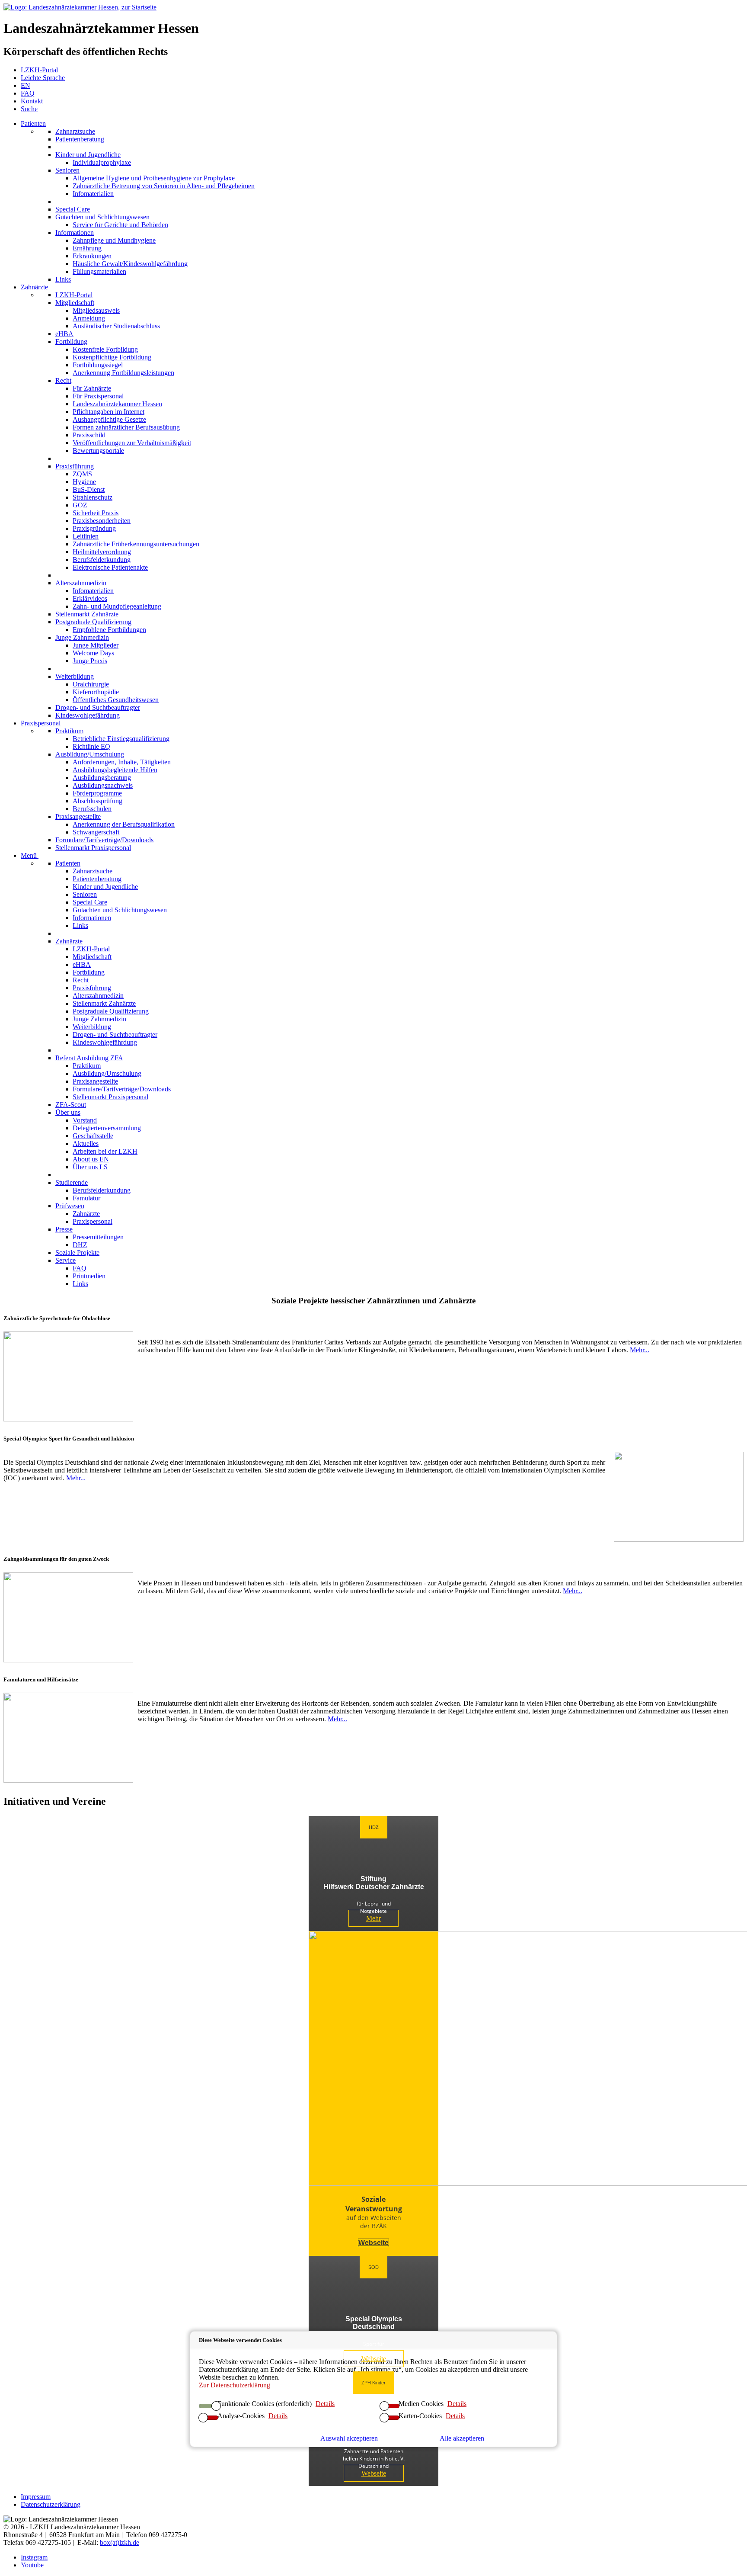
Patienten (33, 124)
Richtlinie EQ (91, 746)
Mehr (373, 1918)
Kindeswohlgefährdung (88, 715)
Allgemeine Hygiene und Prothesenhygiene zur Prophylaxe (154, 178)
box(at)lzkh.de (120, 2542)
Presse (64, 1229)
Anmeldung (89, 318)
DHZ (80, 1245)
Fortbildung (71, 342)
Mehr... (640, 1350)
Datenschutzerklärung (51, 2504)
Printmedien (89, 1276)
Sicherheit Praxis (96, 513)
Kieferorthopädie (96, 692)
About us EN (91, 1159)
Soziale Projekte (77, 1253)
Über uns (68, 1112)
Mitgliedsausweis (96, 310)
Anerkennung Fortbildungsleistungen (123, 373)
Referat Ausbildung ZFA (89, 1058)
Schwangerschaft (96, 832)
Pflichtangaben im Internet (109, 412)
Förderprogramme (97, 793)
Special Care (73, 209)
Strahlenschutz (93, 497)
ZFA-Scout (71, 1105)
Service (65, 1260)
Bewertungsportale (98, 451)
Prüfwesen (70, 1206)
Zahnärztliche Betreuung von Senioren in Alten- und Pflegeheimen (164, 186)
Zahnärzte (34, 287)
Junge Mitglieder (96, 645)
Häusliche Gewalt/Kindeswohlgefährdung (130, 264)
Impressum (36, 2497)
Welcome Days (93, 653)
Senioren (67, 170)
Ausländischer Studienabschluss (116, 326)
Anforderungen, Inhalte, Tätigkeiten (122, 762)
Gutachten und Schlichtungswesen (102, 217)
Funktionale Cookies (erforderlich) (265, 2404)
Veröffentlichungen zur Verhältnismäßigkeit (132, 443)
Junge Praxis (90, 661)
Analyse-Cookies (241, 2416)
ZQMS (82, 474)
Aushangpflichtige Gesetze (109, 419)
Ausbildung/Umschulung (90, 754)
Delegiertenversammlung (107, 1128)
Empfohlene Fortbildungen (109, 630)
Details (457, 2404)
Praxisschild (89, 435)
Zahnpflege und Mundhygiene (114, 240)
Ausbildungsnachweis (103, 785)
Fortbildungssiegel (98, 365)
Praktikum (69, 731)
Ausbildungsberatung (102, 778)
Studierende (72, 1182)
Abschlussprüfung (97, 801)
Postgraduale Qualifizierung (93, 622)
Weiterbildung (75, 676)
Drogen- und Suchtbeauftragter (98, 707)
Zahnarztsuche (75, 131)
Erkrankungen (92, 256)
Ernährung (87, 248)
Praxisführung (75, 466)
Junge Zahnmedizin (82, 637)
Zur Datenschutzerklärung (235, 2385)
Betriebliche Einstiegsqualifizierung (121, 739)
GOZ (80, 505)
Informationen (75, 233)
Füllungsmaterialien (99, 271)
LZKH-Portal (74, 295)
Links (63, 279)
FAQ (80, 1268)
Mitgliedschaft (75, 303)
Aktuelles (86, 1144)
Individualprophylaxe (102, 162)
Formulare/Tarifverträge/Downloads (104, 840)
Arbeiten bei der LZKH (105, 1151)
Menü (30, 855)
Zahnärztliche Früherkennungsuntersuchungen (136, 544)
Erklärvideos (90, 598)
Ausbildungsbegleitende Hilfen (115, 770)
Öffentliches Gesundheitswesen (116, 700)
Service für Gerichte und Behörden (120, 225)
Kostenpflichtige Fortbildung (112, 357)
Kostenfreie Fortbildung (105, 349)
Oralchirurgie (91, 684)
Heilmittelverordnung (102, 552)
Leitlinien (86, 536)
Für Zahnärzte (92, 388)
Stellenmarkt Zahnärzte (87, 614)
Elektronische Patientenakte (110, 567)
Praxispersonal (41, 723)
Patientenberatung (80, 139)
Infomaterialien (93, 194)
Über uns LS (90, 1167)
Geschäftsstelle (93, 1136)
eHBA (64, 334)
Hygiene (84, 482)
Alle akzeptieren (462, 2438)
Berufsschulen (92, 809)
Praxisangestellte (78, 816)
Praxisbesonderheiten (102, 521)
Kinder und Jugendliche (88, 155)
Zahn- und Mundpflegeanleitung (117, 606)
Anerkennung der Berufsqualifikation (124, 824)
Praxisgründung (94, 528)
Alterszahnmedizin (81, 583)
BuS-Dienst (89, 489)
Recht (63, 380)
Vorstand (85, 1120)
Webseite (373, 2243)
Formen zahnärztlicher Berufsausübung (126, 427)
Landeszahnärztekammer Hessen (117, 404)
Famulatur (86, 1198)
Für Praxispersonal (98, 396)
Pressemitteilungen (98, 1237)
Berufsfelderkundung (102, 560)
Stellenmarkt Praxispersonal (93, 848)
